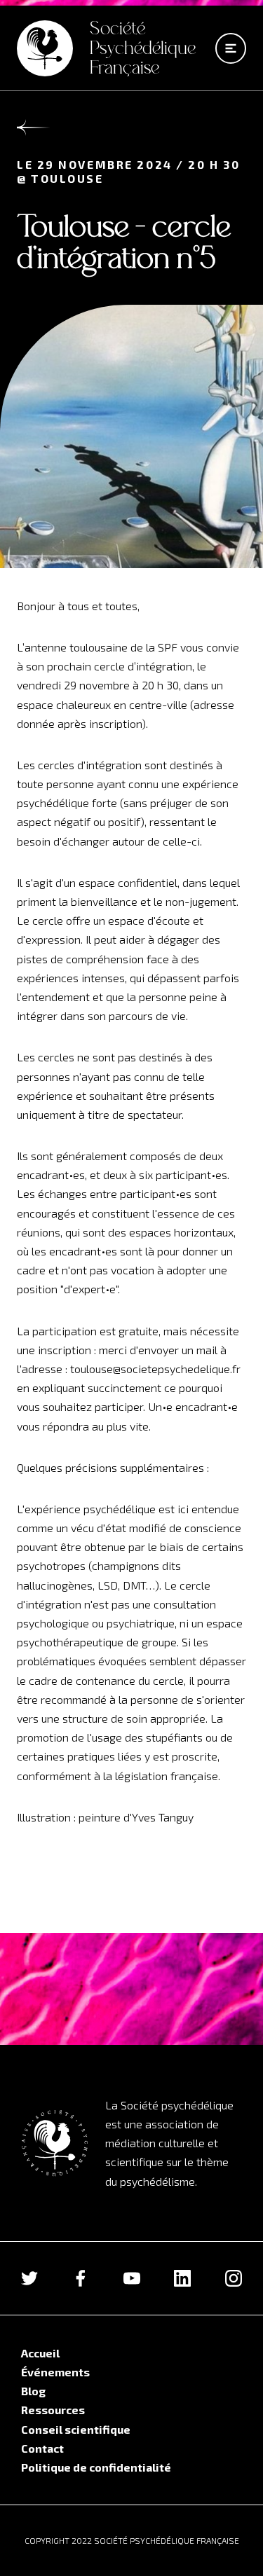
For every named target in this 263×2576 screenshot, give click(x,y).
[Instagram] (234, 2278)
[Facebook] (81, 2278)
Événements (55, 2372)
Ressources (53, 2410)
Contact (42, 2448)
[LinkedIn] (182, 2278)
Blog (33, 2391)
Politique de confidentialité (96, 2467)
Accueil (40, 2353)
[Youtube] (132, 2278)
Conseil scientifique (76, 2429)
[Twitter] (29, 2278)
